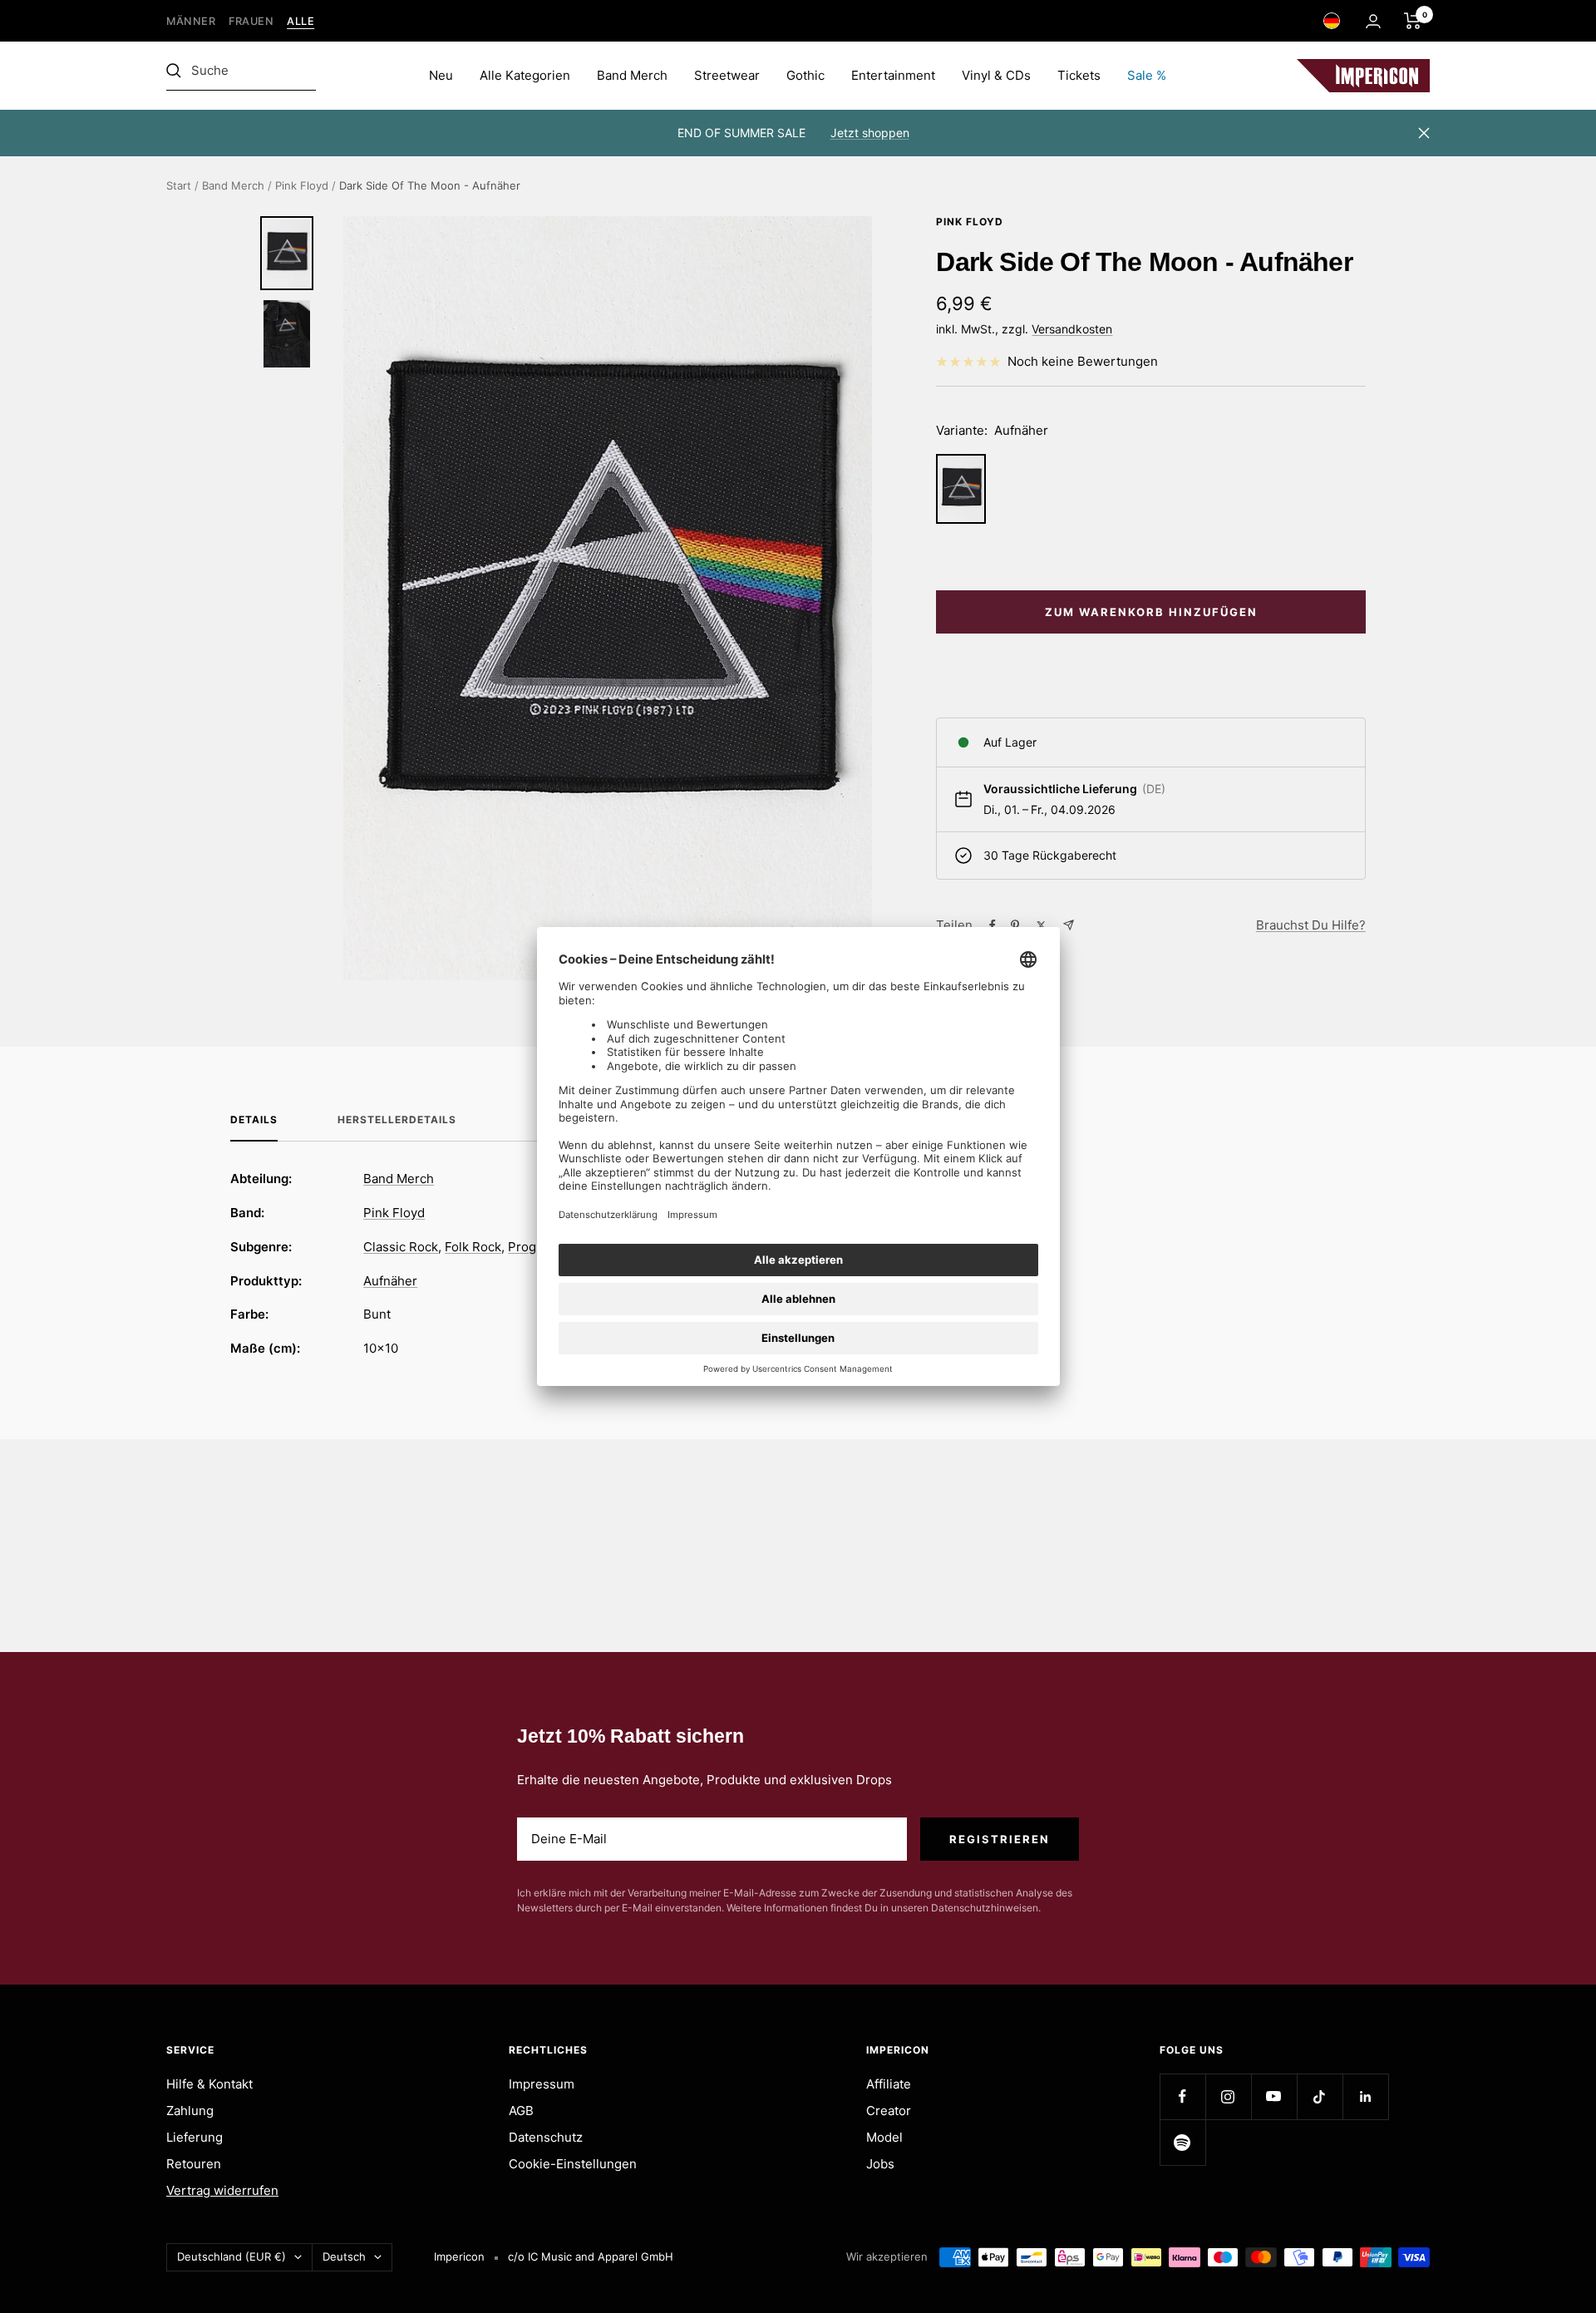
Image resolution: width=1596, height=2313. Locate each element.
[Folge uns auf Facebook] (1182, 2096)
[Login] (1373, 21)
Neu (441, 75)
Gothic (805, 75)
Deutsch (344, 2256)
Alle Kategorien (525, 75)
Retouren (194, 2164)
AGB (521, 2111)
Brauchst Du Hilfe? (1311, 925)
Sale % (1147, 75)
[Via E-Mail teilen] (1069, 925)
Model (884, 2137)
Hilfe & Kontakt (209, 2084)
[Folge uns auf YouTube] (1274, 2096)
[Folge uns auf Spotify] (1182, 2142)
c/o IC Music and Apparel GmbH (591, 2256)
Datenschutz (546, 2137)
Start (179, 185)
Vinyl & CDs (996, 75)
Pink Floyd (302, 185)
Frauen (251, 21)
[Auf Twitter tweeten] (1041, 925)
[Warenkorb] (1413, 21)
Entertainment (893, 75)
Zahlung (190, 2111)
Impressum (542, 2084)
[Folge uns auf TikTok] (1320, 2096)
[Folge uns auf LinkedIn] (1365, 2096)
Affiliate (889, 2084)
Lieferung (195, 2137)
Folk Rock (473, 1247)
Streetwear (727, 75)
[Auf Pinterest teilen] (1015, 925)
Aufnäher (390, 1281)
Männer (191, 21)
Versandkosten (1072, 329)
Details (254, 1120)
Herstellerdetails (397, 1120)
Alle (300, 21)
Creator (889, 2111)
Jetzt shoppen (870, 133)
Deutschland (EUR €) (232, 2256)
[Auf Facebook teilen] (993, 925)
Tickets (1079, 75)
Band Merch (632, 75)
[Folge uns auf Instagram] (1228, 2096)
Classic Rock (401, 1247)
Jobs (880, 2164)
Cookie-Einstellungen (573, 2164)
